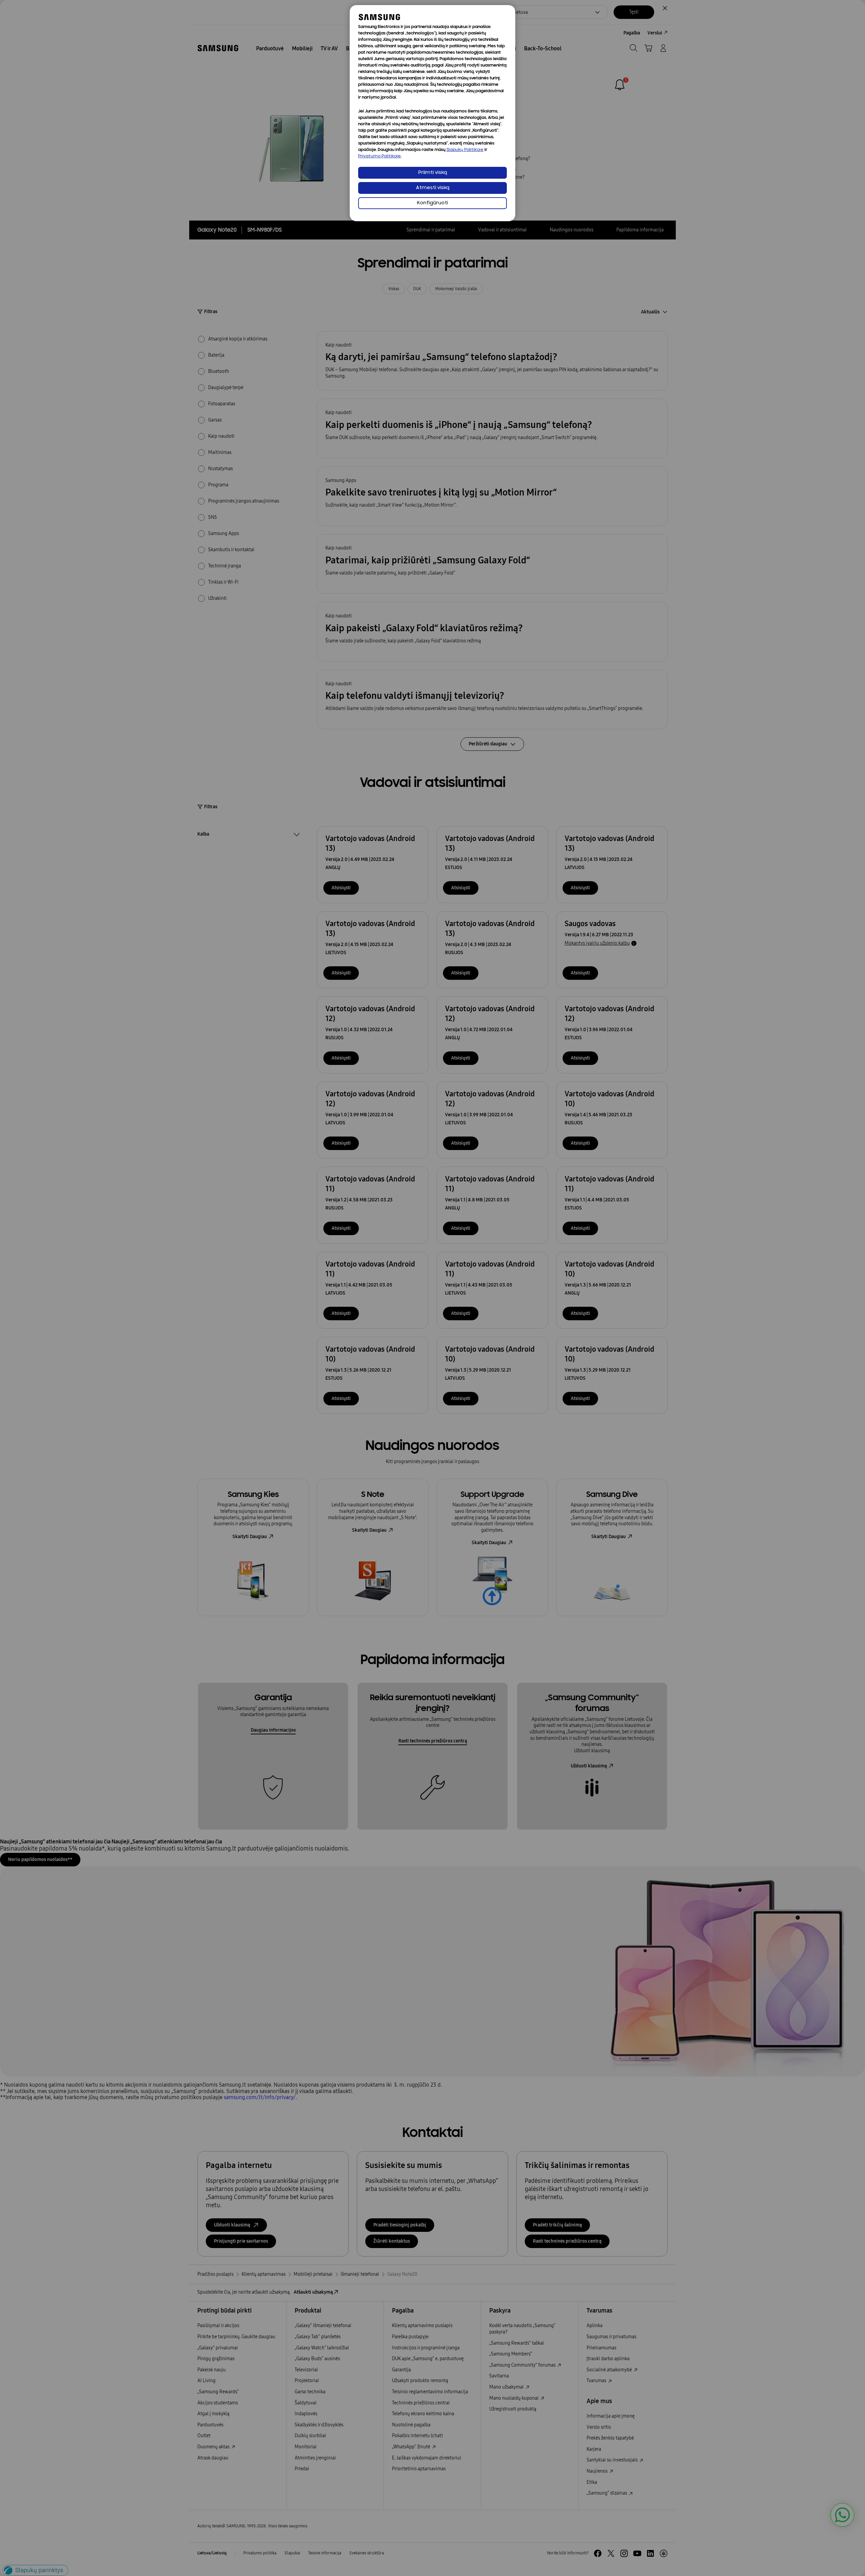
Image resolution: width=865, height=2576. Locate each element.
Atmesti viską (433, 188)
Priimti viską (433, 173)
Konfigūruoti (432, 203)
